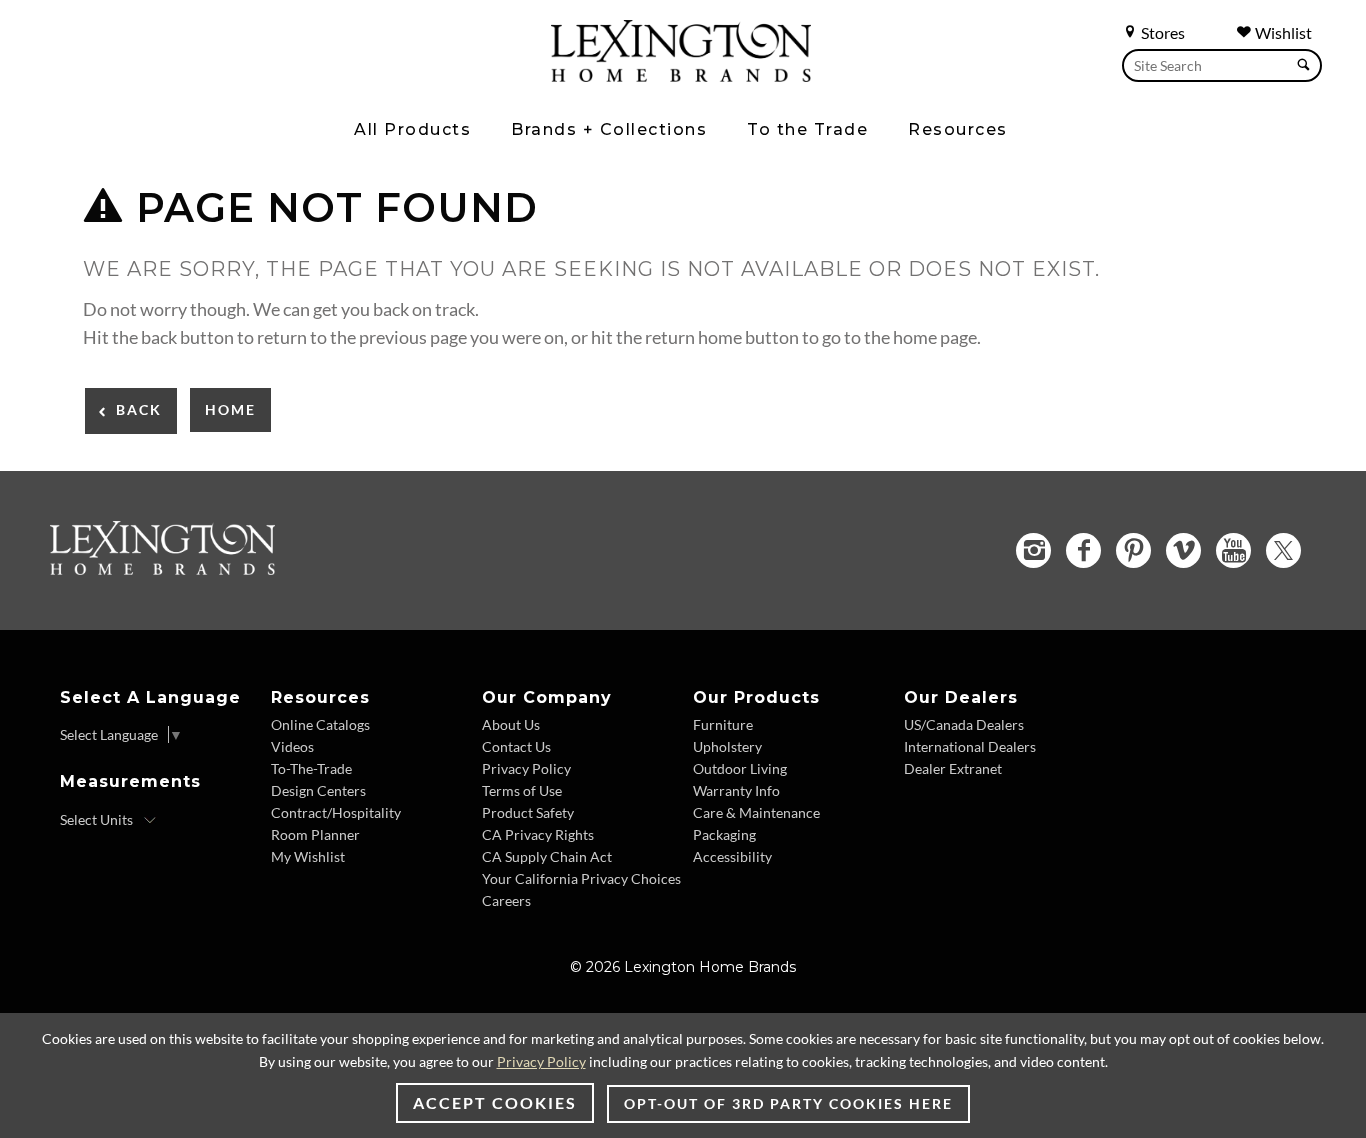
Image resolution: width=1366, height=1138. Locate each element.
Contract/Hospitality (336, 812)
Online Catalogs (320, 724)
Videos (292, 746)
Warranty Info (736, 790)
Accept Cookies (495, 1102)
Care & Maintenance (756, 812)
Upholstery (727, 746)
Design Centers (318, 790)
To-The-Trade (311, 768)
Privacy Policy (526, 768)
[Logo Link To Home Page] (681, 75)
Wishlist (1282, 32)
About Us (511, 724)
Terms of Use (522, 790)
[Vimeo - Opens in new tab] (1183, 550)
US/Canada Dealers (964, 724)
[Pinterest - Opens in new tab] (1133, 550)
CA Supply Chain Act (547, 856)
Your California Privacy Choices (581, 878)
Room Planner (315, 834)
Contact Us (516, 746)
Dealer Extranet (953, 768)
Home (230, 409)
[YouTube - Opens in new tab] (1233, 550)
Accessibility (732, 856)
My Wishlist (308, 856)
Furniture (723, 724)
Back (139, 409)
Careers (506, 900)
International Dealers (970, 746)
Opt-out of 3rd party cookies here (788, 1103)
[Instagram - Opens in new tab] (1033, 550)
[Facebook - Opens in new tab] (1083, 550)
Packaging (724, 834)
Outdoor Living (740, 768)
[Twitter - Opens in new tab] (1283, 550)
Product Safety (528, 812)
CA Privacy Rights (538, 834)
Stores (1161, 32)
